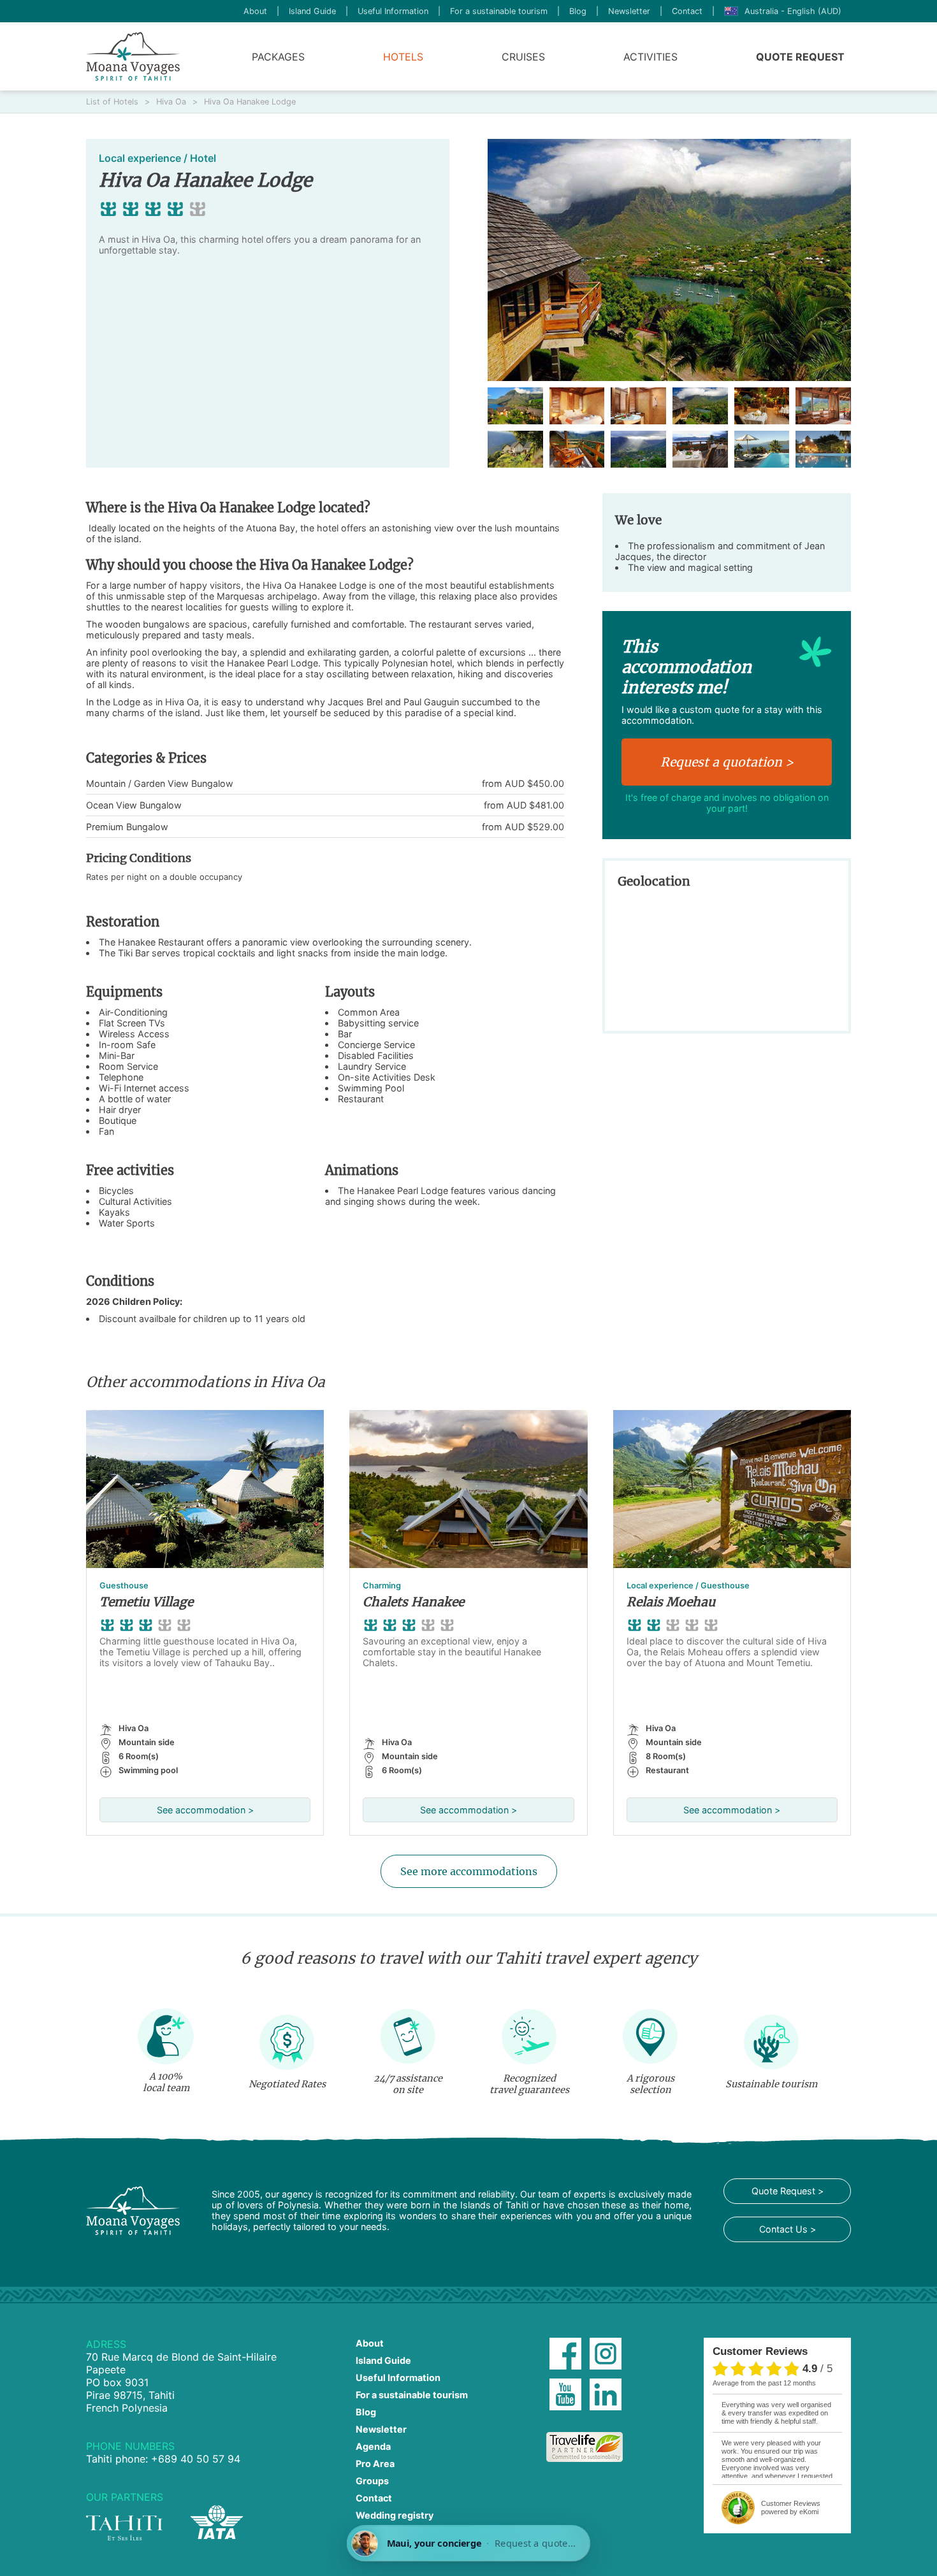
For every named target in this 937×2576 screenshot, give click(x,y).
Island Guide (312, 11)
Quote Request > (788, 2191)
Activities (650, 57)
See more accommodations (469, 1871)
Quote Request (800, 57)
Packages (278, 57)
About (255, 11)
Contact (687, 11)
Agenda (373, 2446)
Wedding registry (395, 2515)
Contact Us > (788, 2229)
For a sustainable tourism (499, 11)
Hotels (403, 57)
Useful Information (393, 11)
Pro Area (375, 2464)
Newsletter (629, 11)
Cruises (523, 57)
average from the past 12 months (764, 2383)
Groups (372, 2481)
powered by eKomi (791, 2508)
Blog (578, 11)
